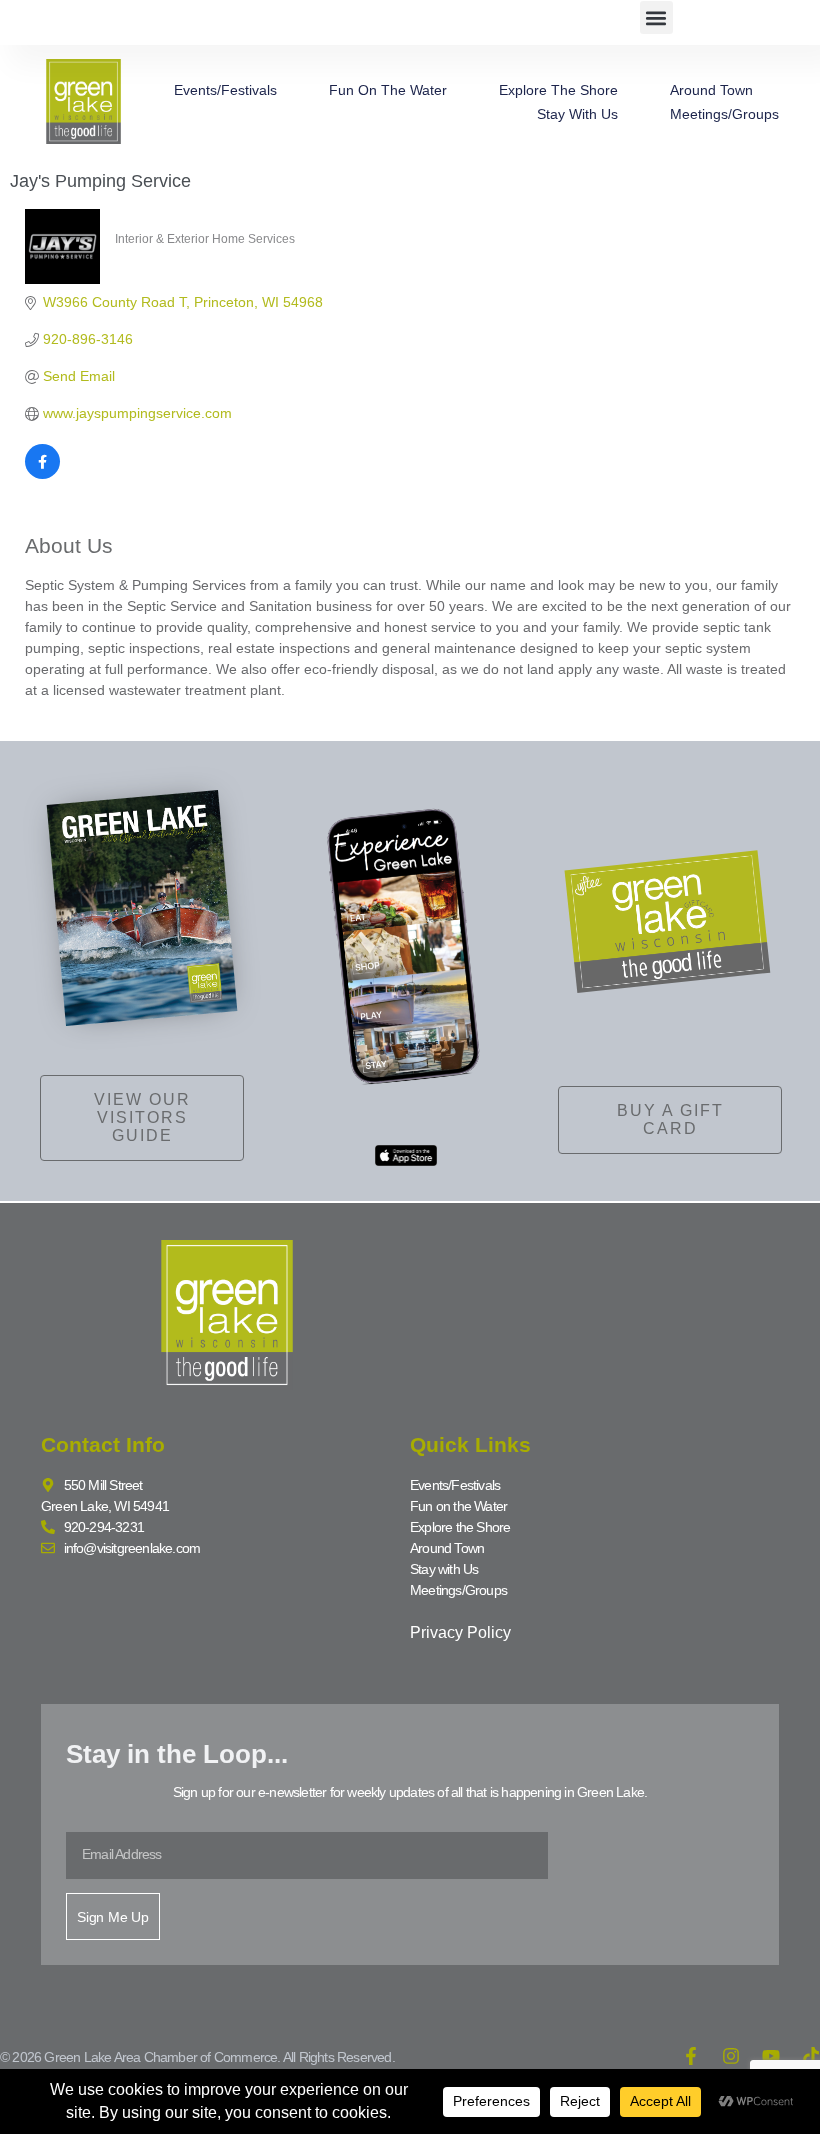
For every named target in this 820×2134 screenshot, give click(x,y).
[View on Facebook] (42, 474)
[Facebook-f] (691, 2056)
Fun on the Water (388, 90)
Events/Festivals (225, 90)
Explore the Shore (558, 90)
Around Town (711, 90)
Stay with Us (577, 114)
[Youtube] (771, 2056)
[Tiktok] (811, 2056)
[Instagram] (731, 2056)
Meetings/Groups (724, 114)
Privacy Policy (460, 1632)
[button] (656, 17)
